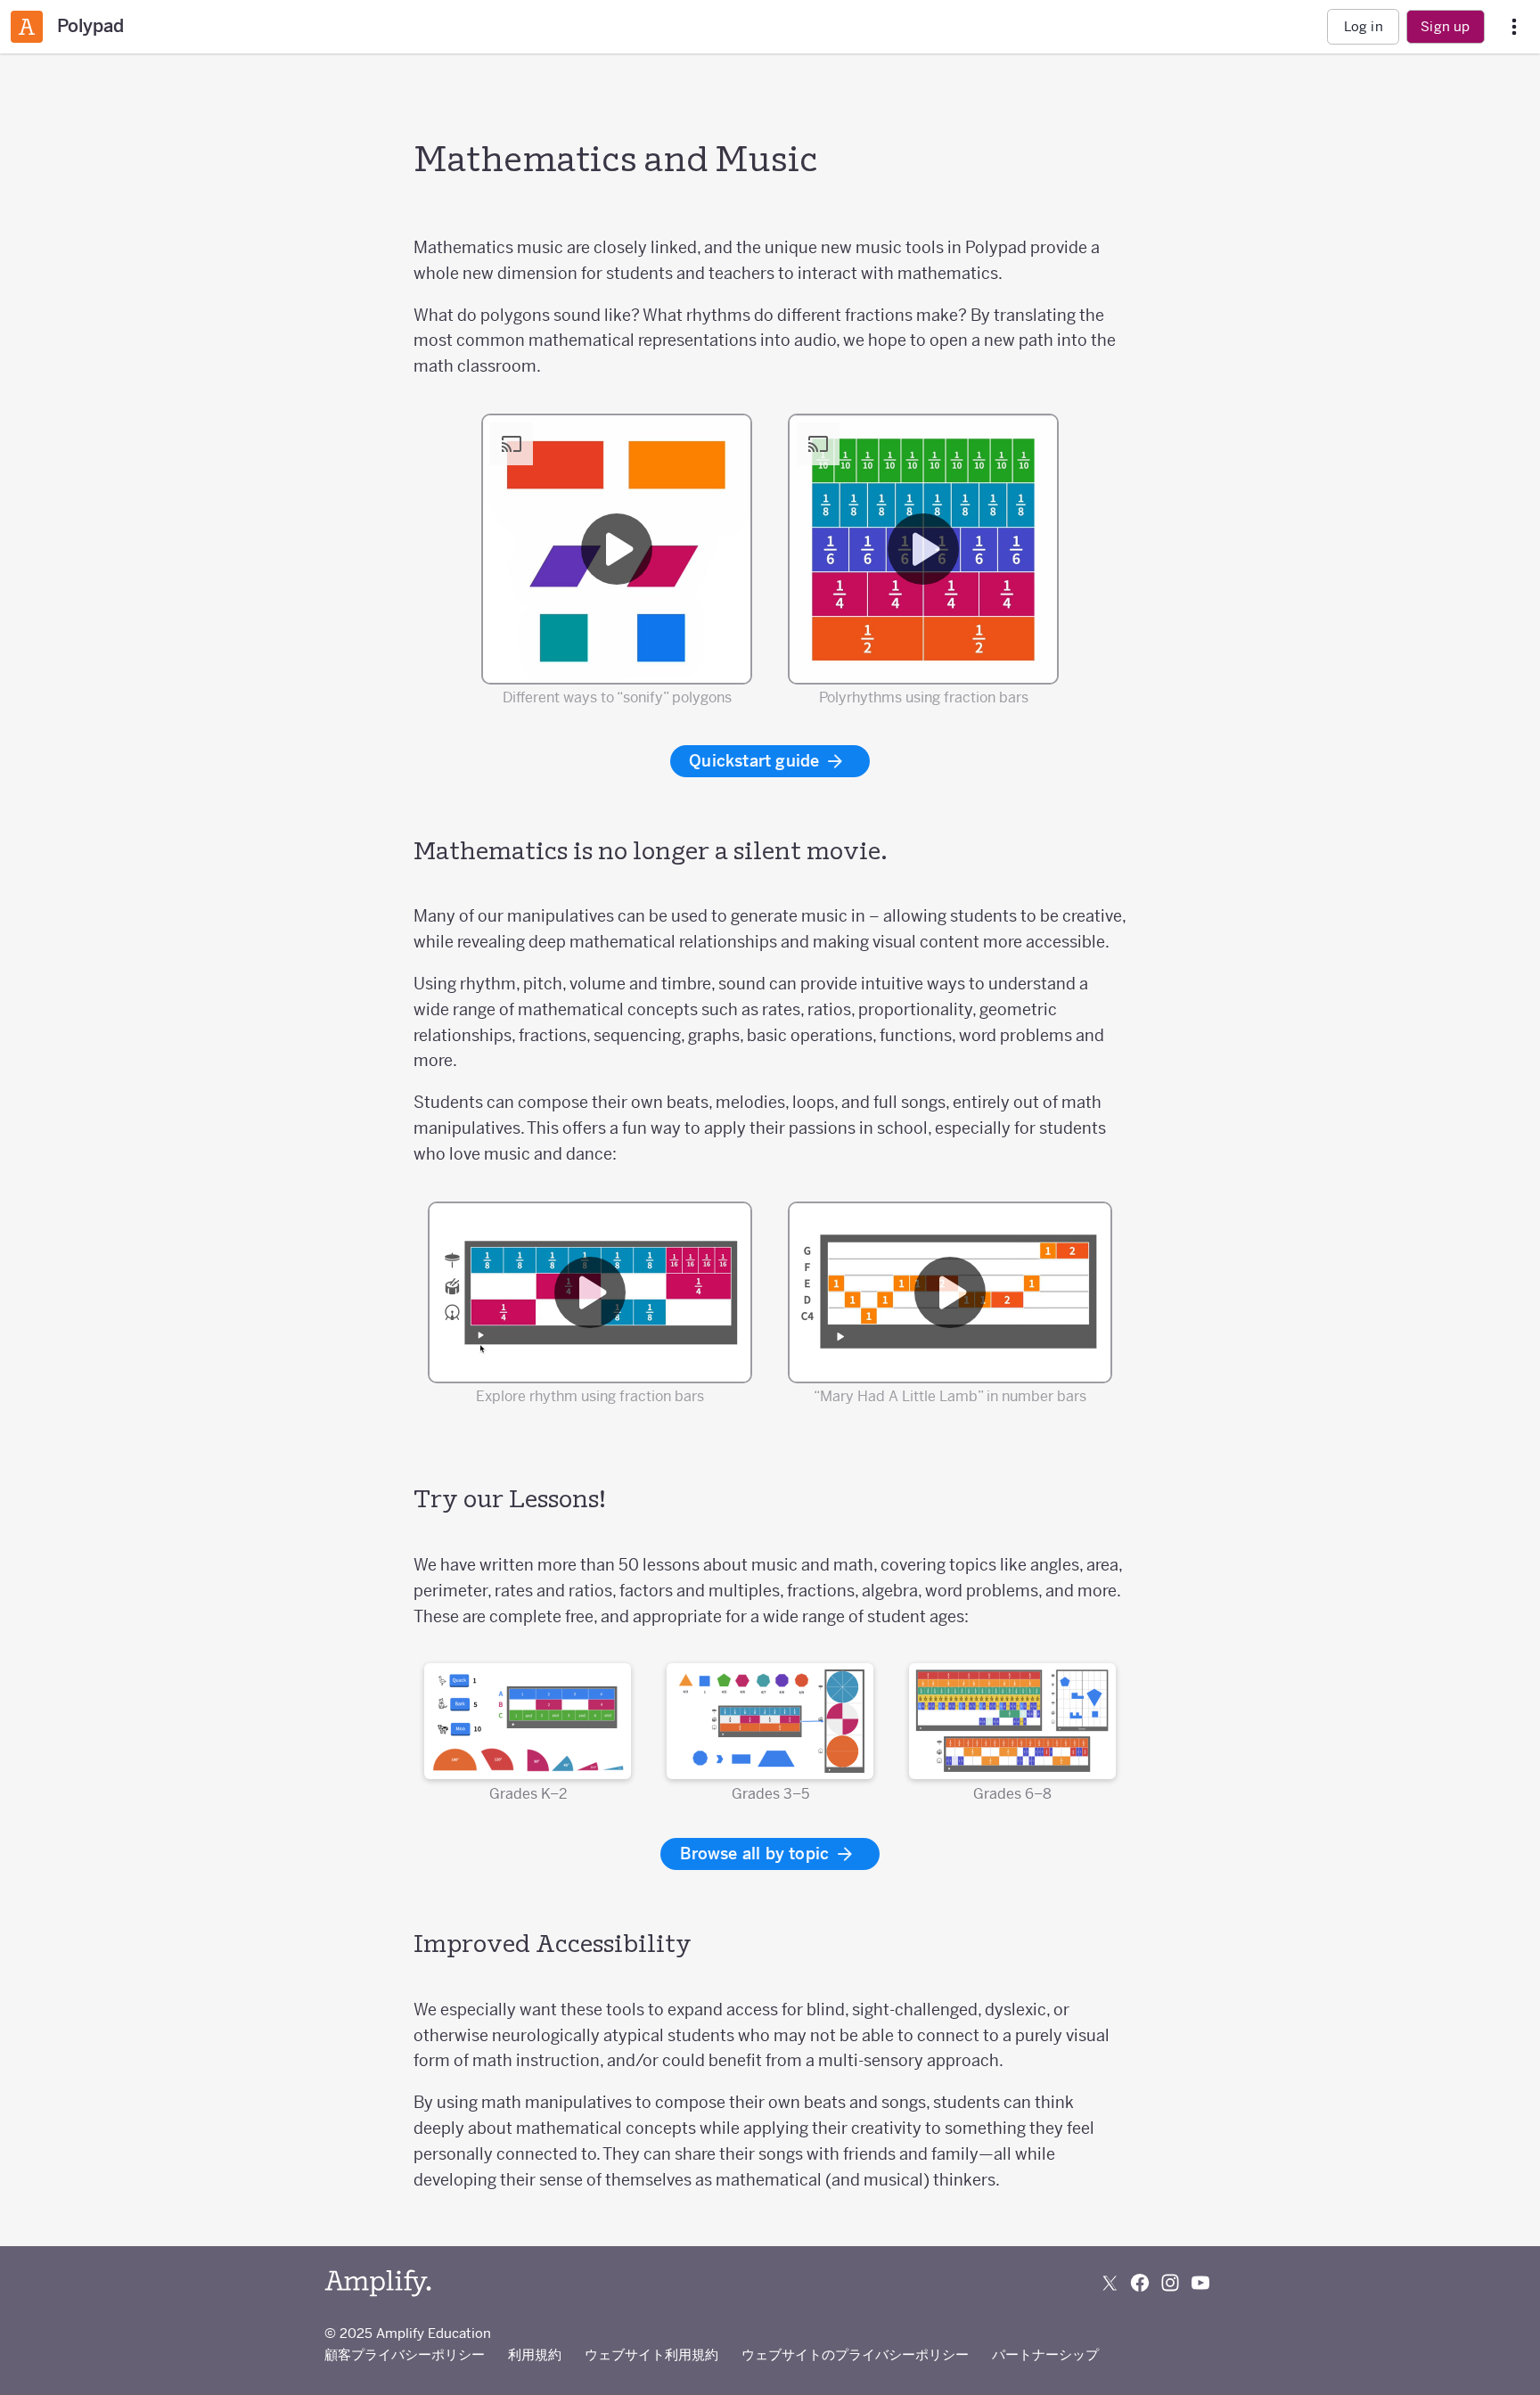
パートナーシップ (1045, 2354)
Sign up (1445, 26)
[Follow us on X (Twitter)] (1110, 2283)
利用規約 (535, 2354)
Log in (1364, 26)
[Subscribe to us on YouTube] (1200, 2283)
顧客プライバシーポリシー (405, 2354)
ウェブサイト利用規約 (651, 2354)
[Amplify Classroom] (27, 27)
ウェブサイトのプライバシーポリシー (855, 2354)
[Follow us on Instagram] (1170, 2283)
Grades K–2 (528, 1793)
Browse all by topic (757, 1854)
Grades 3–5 (770, 1793)
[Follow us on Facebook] (1140, 2283)
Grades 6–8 (1012, 1793)
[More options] (1514, 27)
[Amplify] (378, 2283)
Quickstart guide (756, 761)
